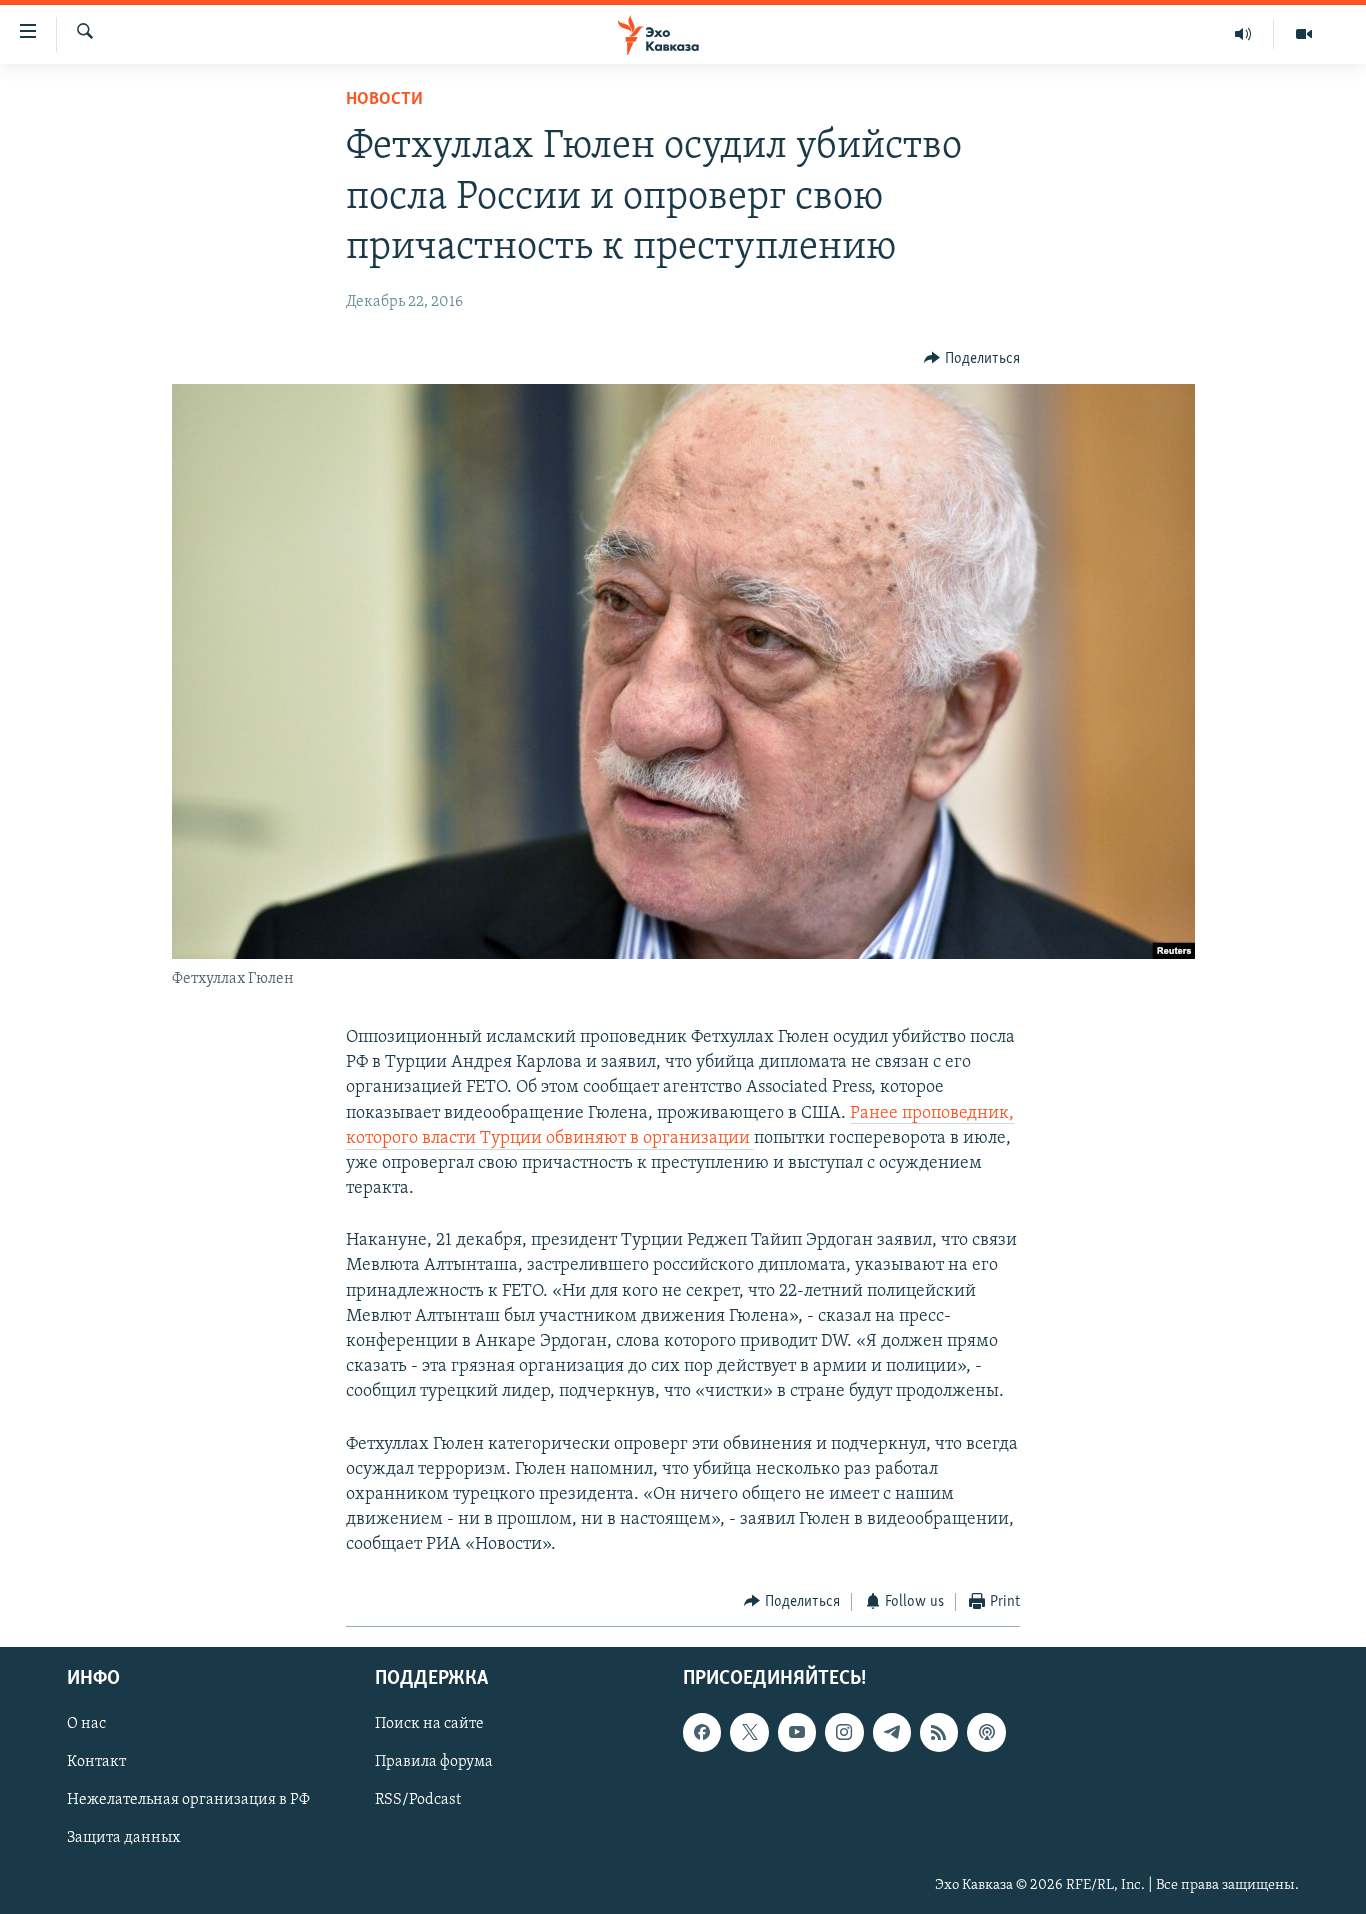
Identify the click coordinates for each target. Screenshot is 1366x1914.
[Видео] (1304, 34)
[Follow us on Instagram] (844, 1732)
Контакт (96, 1762)
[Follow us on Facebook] (702, 1732)
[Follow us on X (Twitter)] (749, 1732)
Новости (384, 100)
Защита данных (123, 1839)
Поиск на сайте (429, 1724)
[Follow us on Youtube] (797, 1732)
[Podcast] (986, 1732)
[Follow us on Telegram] (892, 1732)
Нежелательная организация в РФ (188, 1800)
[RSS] (939, 1732)
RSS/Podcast (418, 1800)
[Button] (972, 359)
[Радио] (1243, 34)
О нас (86, 1724)
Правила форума (434, 1762)
